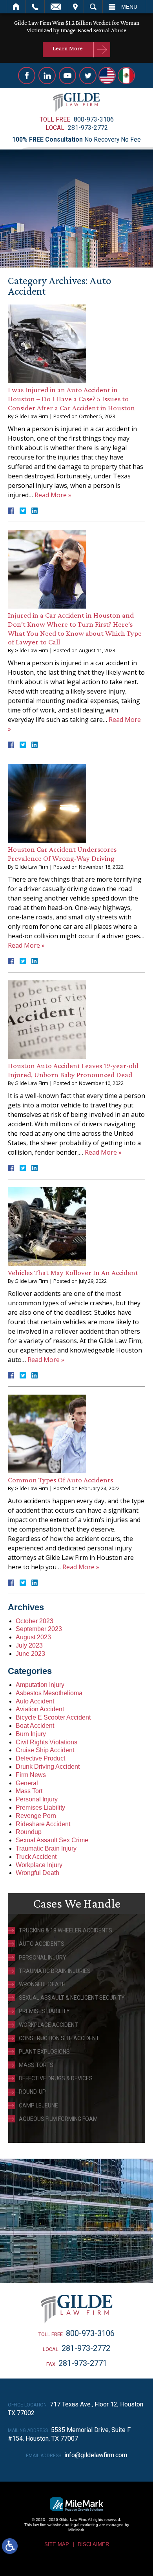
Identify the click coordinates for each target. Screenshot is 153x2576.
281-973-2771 (83, 2363)
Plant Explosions (44, 2052)
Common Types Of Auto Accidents (60, 1480)
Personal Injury (37, 1799)
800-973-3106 (94, 119)
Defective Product (40, 1758)
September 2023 (39, 1629)
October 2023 (35, 1621)
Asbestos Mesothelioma (49, 1693)
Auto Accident (35, 1701)
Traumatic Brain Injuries (55, 1971)
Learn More (68, 48)
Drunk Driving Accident (48, 1767)
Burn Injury (31, 1734)
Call (35, 7)
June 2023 (30, 1654)
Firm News (31, 1775)
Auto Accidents (42, 1944)
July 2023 (29, 1645)
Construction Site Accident (59, 2038)
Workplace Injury (39, 1865)
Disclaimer (93, 2544)
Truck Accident (36, 1857)
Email (56, 7)
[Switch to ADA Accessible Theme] (10, 2546)
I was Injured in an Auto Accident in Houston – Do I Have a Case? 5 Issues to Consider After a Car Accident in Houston (71, 399)
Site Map (57, 2544)
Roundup (29, 1832)
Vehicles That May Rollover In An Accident (73, 1272)
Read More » (53, 495)
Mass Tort (29, 1791)
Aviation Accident (40, 1709)
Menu (129, 7)
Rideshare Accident (43, 1824)
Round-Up (32, 2092)
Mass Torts (36, 2065)
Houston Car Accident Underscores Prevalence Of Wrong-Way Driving (62, 854)
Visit (75, 7)
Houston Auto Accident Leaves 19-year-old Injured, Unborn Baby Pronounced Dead (73, 1070)
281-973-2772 (88, 128)
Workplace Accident (48, 2025)
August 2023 (33, 1637)
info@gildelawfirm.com (96, 2455)
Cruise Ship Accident (45, 1750)
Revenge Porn (36, 1816)
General (27, 1783)
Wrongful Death (37, 1873)
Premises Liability (40, 1807)
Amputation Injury (40, 1685)
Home (16, 7)
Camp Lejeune (38, 2105)
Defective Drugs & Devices (56, 2078)
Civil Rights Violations (46, 1742)
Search (93, 7)
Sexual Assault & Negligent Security (72, 1998)
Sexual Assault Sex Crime (52, 1840)
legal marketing (84, 2525)
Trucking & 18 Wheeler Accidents (66, 1930)
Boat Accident (35, 1726)
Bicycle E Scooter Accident (53, 1717)
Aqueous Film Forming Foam (58, 2119)
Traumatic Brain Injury (46, 1848)
